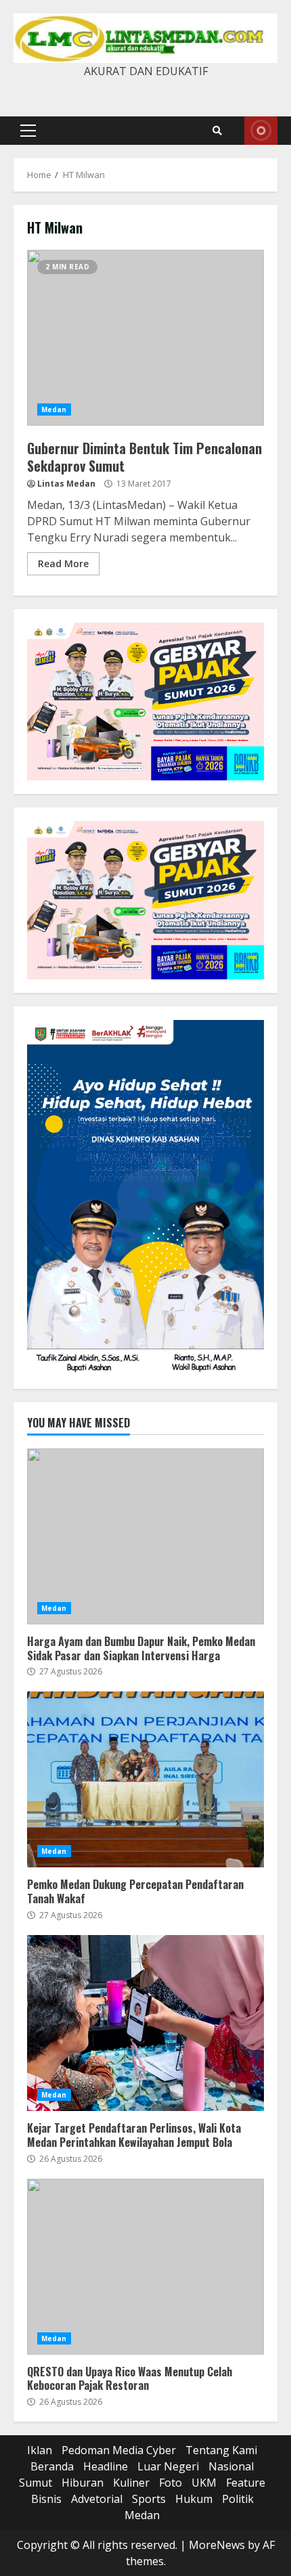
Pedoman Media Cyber (119, 2450)
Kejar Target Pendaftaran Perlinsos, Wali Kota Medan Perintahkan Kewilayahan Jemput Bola (145, 2023)
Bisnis (46, 2499)
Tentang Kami (221, 2450)
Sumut (36, 2483)
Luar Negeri (168, 2466)
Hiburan (83, 2483)
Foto (171, 2483)
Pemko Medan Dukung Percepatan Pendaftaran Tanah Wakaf (145, 1779)
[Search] (217, 131)
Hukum (194, 2499)
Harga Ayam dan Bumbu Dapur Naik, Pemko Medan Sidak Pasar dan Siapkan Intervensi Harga (145, 1536)
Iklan (40, 2450)
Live (261, 131)
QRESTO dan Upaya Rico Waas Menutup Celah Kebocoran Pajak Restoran (145, 2267)
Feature (246, 2483)
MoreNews (217, 2545)
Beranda (52, 2466)
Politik (238, 2499)
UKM (204, 2483)
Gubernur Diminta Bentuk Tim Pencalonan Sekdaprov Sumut (145, 338)
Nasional (231, 2466)
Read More (63, 563)
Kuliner (131, 2483)
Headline (106, 2466)
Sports (149, 2499)
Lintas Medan (66, 484)
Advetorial (97, 2499)
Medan (54, 409)
